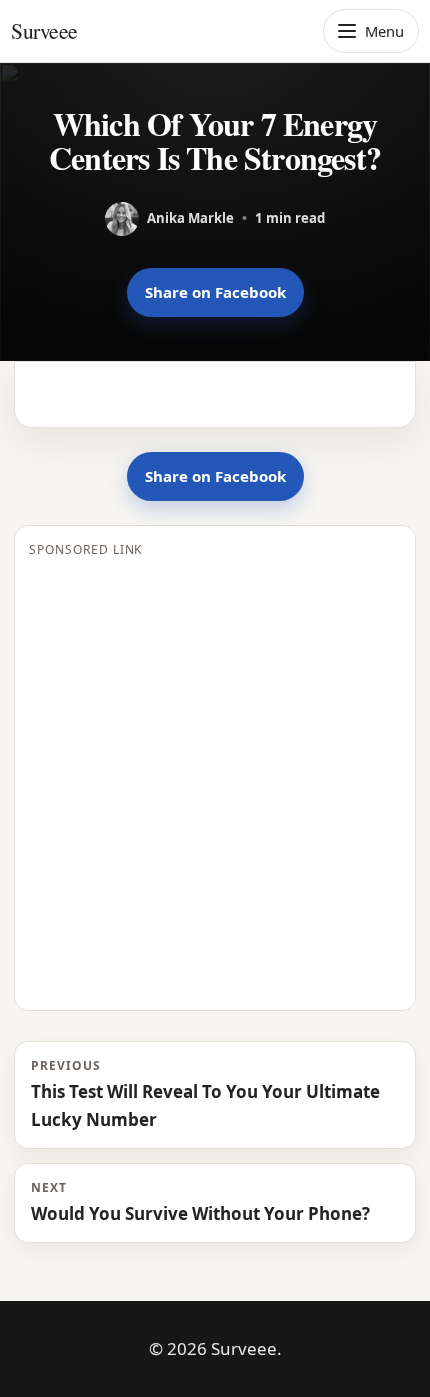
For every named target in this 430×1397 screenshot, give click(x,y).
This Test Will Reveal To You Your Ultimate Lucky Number (205, 1094)
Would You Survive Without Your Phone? (200, 1202)
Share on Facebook (215, 292)
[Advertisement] (215, 781)
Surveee (44, 30)
